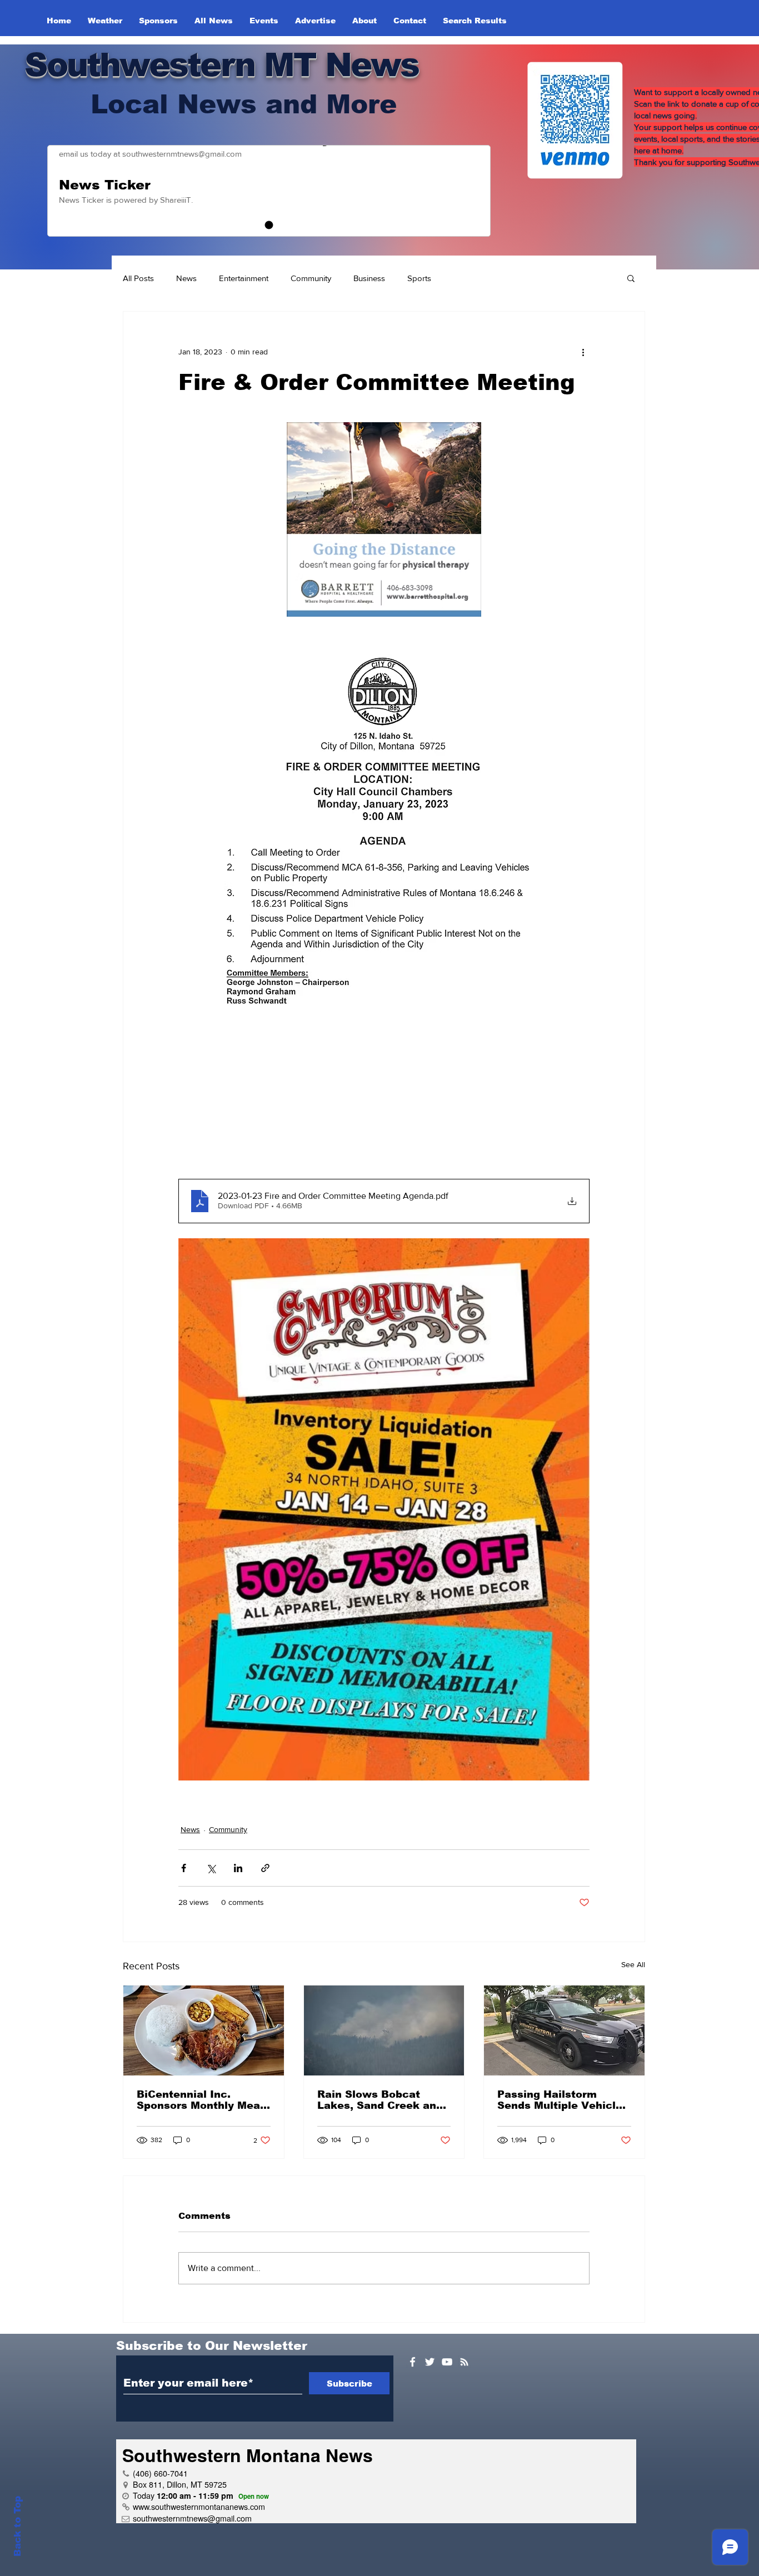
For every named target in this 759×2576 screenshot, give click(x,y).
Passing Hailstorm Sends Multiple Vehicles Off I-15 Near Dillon (563, 2100)
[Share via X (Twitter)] (211, 1868)
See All (633, 1964)
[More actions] (583, 352)
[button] (631, 278)
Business (369, 278)
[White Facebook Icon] (413, 2362)
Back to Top (18, 2526)
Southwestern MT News (221, 65)
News (186, 278)
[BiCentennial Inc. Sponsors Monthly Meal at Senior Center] (204, 2030)
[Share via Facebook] (184, 1868)
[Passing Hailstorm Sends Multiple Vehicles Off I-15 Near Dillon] (564, 2030)
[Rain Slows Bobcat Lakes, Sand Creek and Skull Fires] (384, 2030)
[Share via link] (265, 1868)
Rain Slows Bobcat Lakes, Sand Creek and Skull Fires (380, 2100)
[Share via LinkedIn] (238, 1868)
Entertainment (244, 278)
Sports (419, 278)
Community (311, 278)
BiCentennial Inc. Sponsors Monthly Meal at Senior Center (200, 2100)
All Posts (138, 278)
